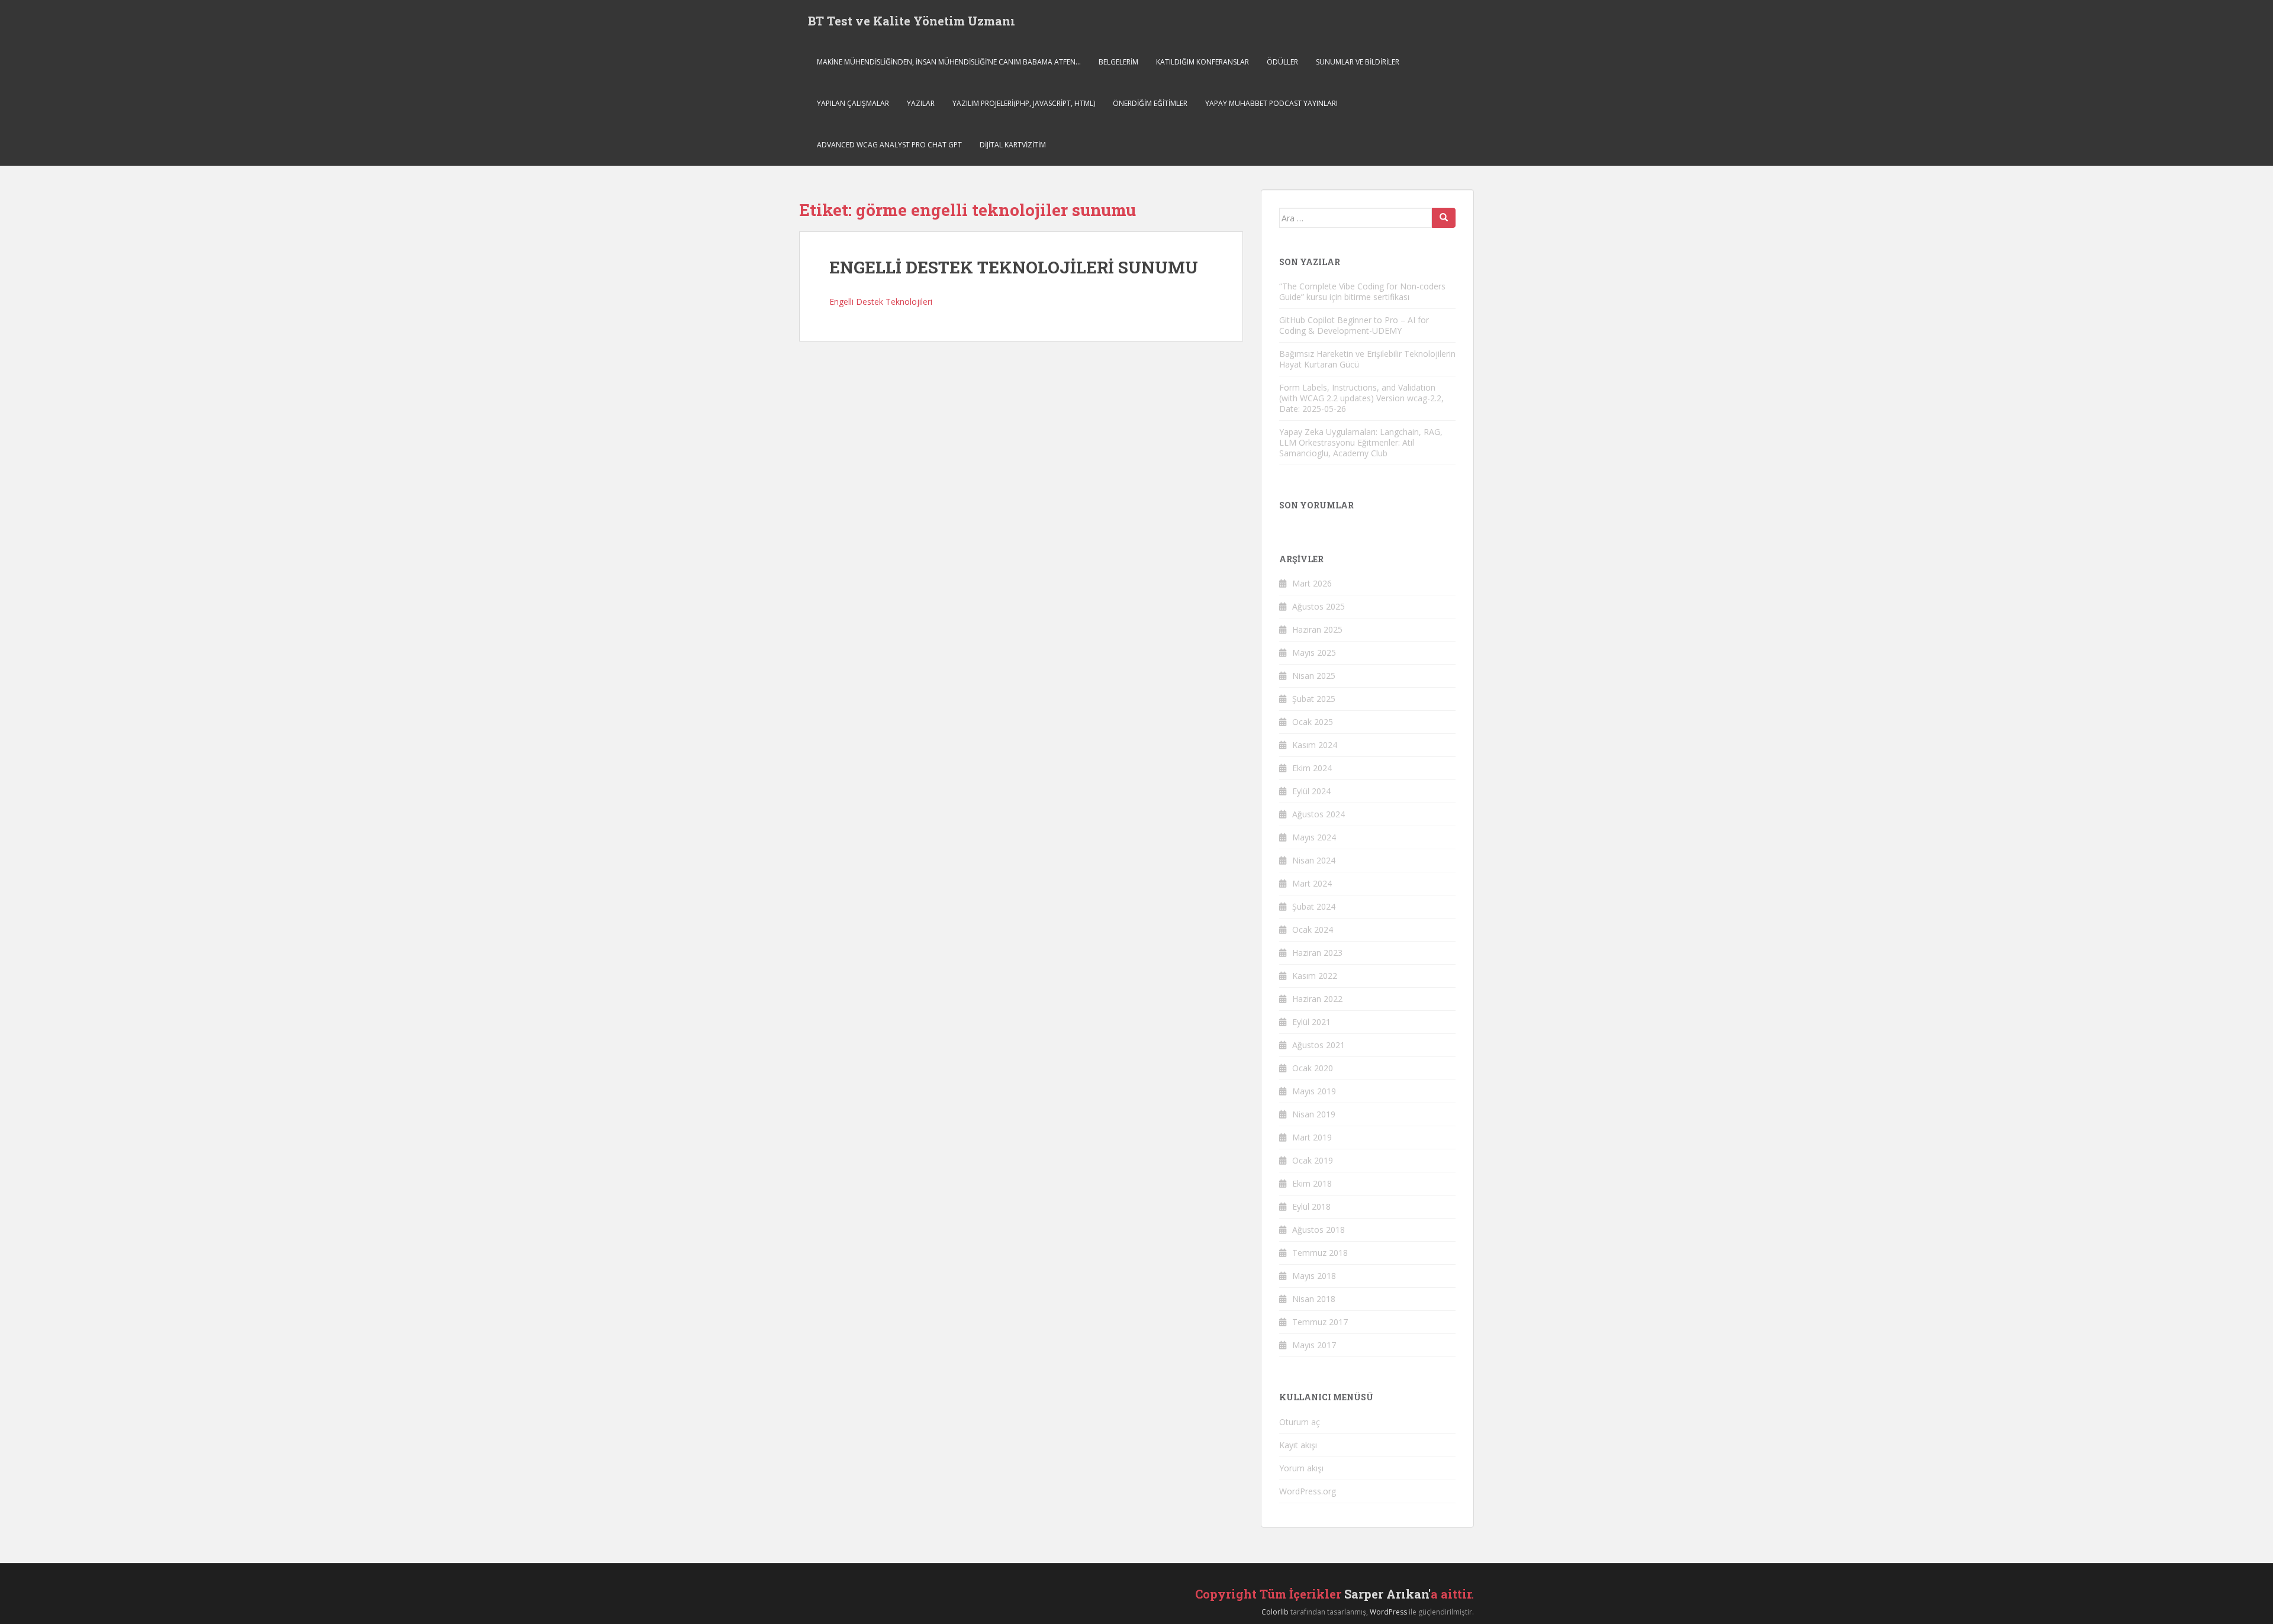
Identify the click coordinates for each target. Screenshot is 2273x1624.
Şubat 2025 (1314, 699)
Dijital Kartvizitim (1013, 145)
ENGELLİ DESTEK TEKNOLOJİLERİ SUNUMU (1014, 267)
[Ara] (1444, 218)
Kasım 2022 (1315, 976)
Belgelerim (1118, 62)
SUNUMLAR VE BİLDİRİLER (1358, 62)
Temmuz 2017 (1320, 1322)
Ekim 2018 (1312, 1183)
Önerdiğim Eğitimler (1150, 103)
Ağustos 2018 (1319, 1230)
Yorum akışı (1301, 1468)
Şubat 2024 (1314, 906)
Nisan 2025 (1314, 676)
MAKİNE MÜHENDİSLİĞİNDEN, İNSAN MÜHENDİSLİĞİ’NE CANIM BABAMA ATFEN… (949, 62)
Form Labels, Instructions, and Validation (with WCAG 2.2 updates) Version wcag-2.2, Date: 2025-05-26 (1361, 398)
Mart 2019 (1312, 1137)
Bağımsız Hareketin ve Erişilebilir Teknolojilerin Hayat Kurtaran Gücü (1367, 359)
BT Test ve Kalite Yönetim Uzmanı (912, 21)
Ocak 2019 (1313, 1160)
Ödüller (1282, 62)
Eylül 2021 (1311, 1022)
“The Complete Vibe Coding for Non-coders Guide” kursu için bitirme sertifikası (1362, 291)
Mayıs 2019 (1314, 1091)
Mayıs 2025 (1314, 652)
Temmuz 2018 (1320, 1253)
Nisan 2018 (1314, 1299)
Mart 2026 (1312, 583)
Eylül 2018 (1311, 1206)
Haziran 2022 (1317, 999)
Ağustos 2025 (1319, 606)
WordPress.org (1308, 1491)
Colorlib (1275, 1612)
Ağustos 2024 (1319, 814)
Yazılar (921, 103)
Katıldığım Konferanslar (1202, 62)
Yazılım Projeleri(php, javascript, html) (1024, 103)
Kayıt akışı (1298, 1445)
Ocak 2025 (1313, 722)
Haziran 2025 (1317, 629)
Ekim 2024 (1312, 768)
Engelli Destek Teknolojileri (881, 302)
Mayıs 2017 (1314, 1345)
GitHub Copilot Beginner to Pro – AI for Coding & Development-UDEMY (1354, 325)
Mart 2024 (1312, 883)
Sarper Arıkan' (1387, 1594)
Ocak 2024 (1313, 929)
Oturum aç (1300, 1422)
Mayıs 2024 (1314, 837)
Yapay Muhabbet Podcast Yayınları (1271, 103)
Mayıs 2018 (1314, 1276)
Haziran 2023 (1317, 953)
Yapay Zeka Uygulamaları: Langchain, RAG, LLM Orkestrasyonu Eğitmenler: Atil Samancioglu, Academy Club (1361, 442)
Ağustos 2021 (1319, 1045)
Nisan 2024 (1314, 860)
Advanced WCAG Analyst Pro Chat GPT (889, 145)
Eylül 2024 (1311, 791)
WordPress (1388, 1612)
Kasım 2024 (1315, 745)
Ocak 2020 (1313, 1068)
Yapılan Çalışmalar (853, 103)
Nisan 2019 (1314, 1114)
